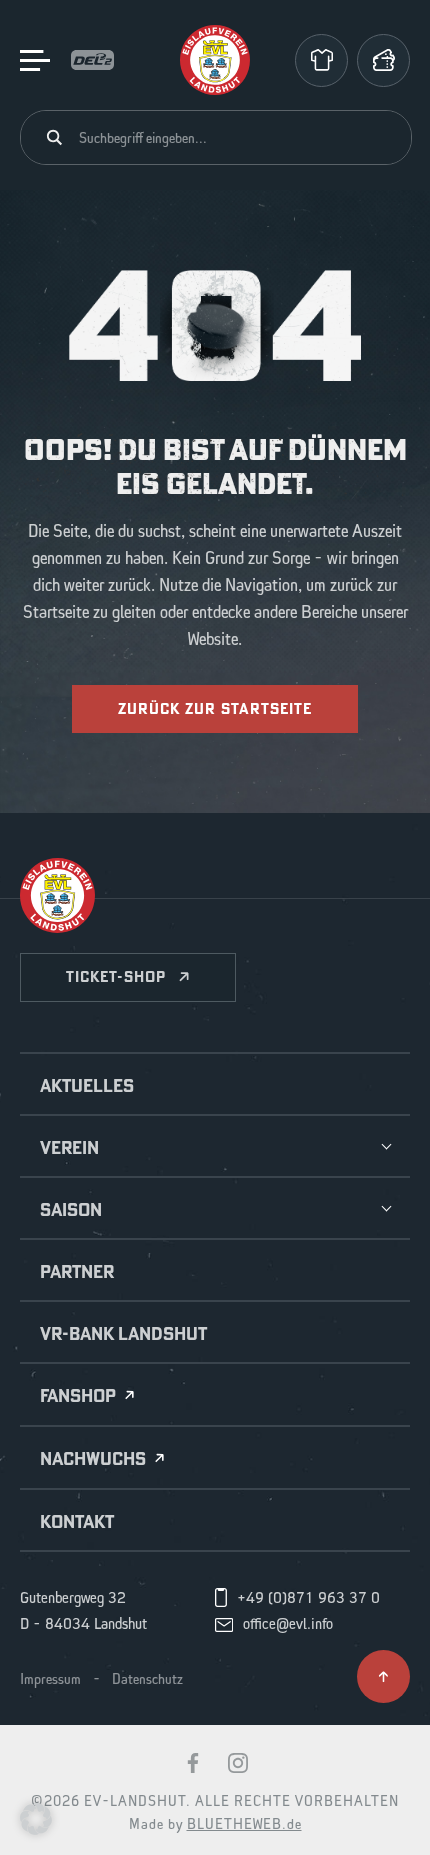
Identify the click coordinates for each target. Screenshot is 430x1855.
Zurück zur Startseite (215, 708)
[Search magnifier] (54, 137)
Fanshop (78, 1396)
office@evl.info (288, 1625)
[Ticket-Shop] (383, 60)
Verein (69, 1148)
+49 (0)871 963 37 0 (308, 1599)
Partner (77, 1272)
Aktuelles (87, 1086)
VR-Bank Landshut (123, 1334)
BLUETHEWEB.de (244, 1825)
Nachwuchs (93, 1459)
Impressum (50, 1680)
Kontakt (77, 1522)
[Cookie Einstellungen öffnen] (36, 1818)
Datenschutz (147, 1680)
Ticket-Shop (116, 976)
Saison (71, 1210)
